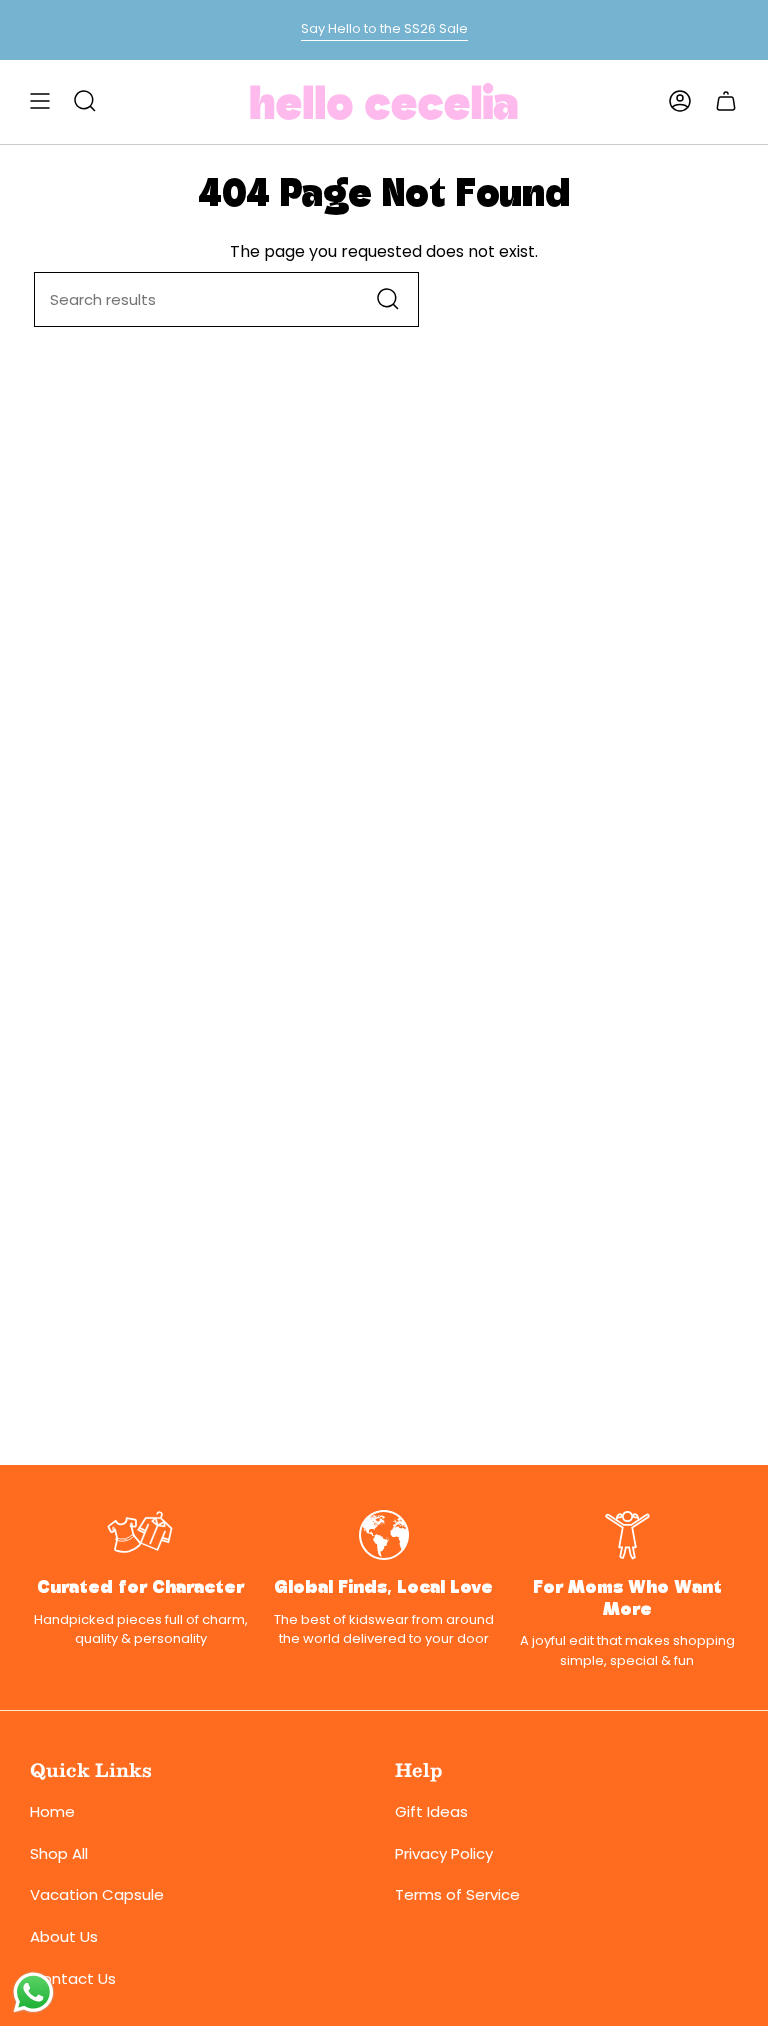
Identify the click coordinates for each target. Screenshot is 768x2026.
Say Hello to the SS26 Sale (384, 28)
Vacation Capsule (97, 1894)
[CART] (726, 101)
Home (52, 1811)
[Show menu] (40, 101)
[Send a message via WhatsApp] (33, 1992)
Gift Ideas (431, 1811)
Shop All (59, 1853)
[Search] (388, 299)
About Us (64, 1936)
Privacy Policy (444, 1853)
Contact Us (73, 1978)
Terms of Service (457, 1894)
